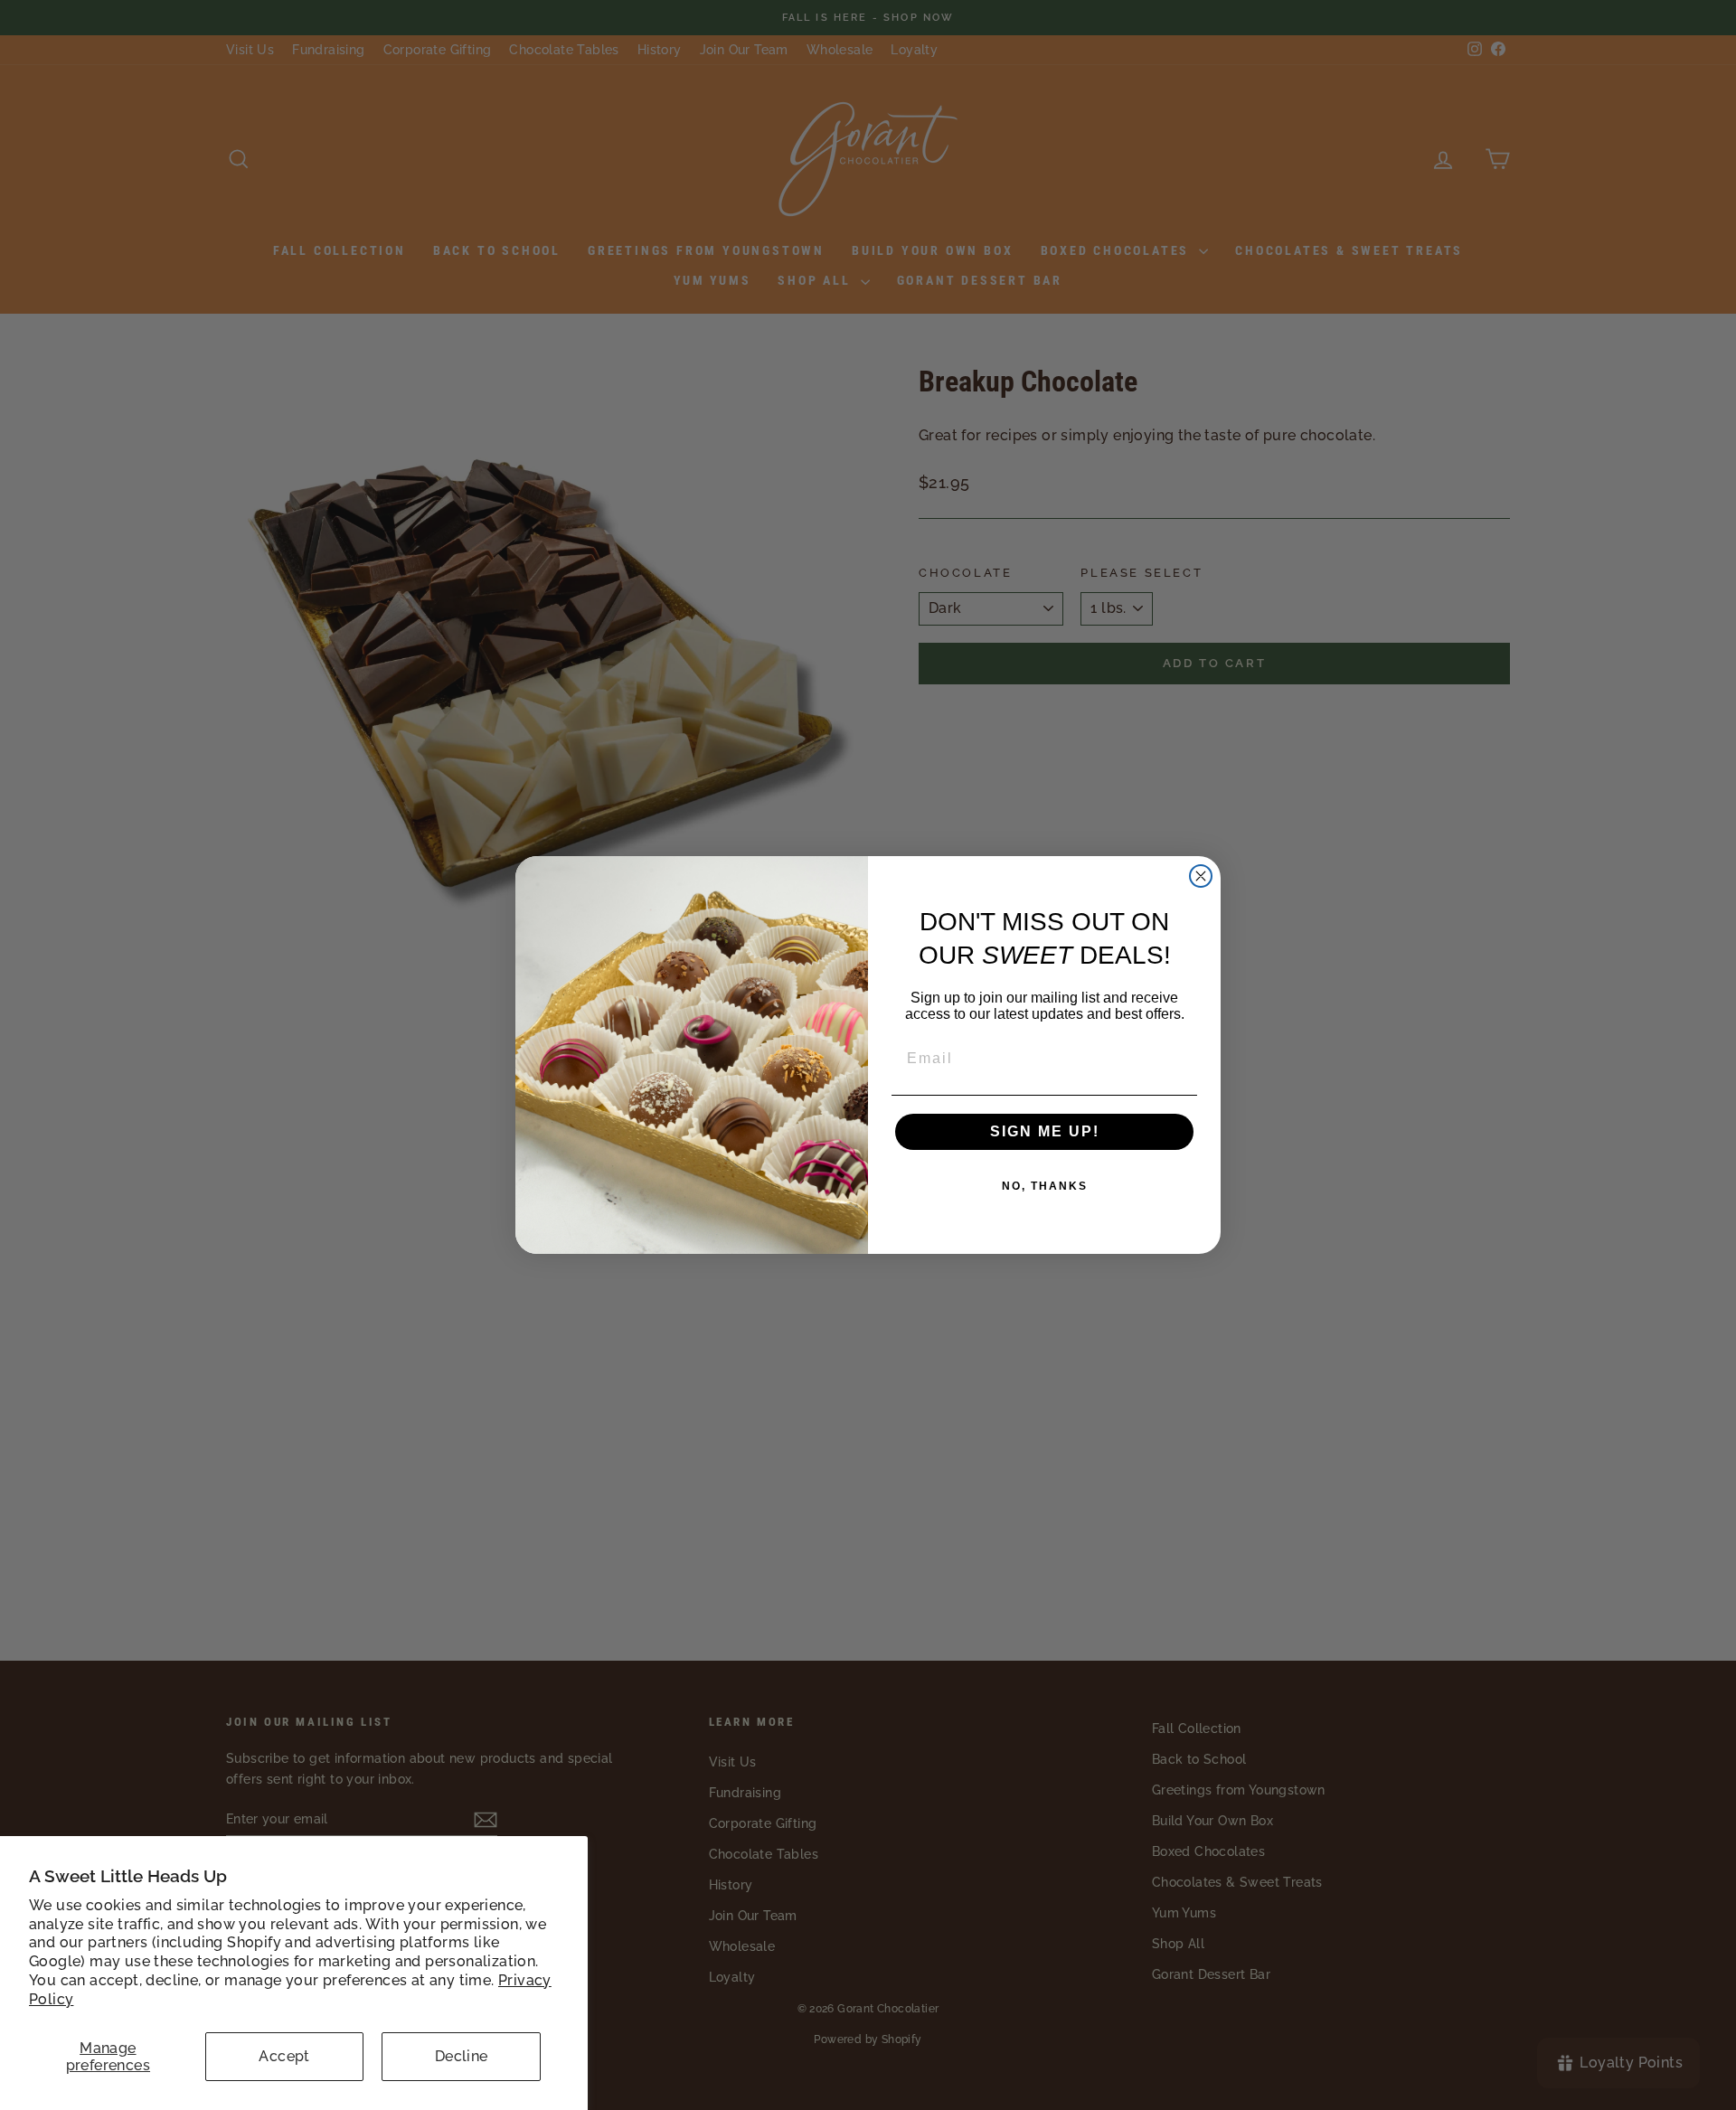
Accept (284, 2056)
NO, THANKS (1045, 1186)
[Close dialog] (1201, 876)
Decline (462, 2056)
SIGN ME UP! (1045, 1131)
